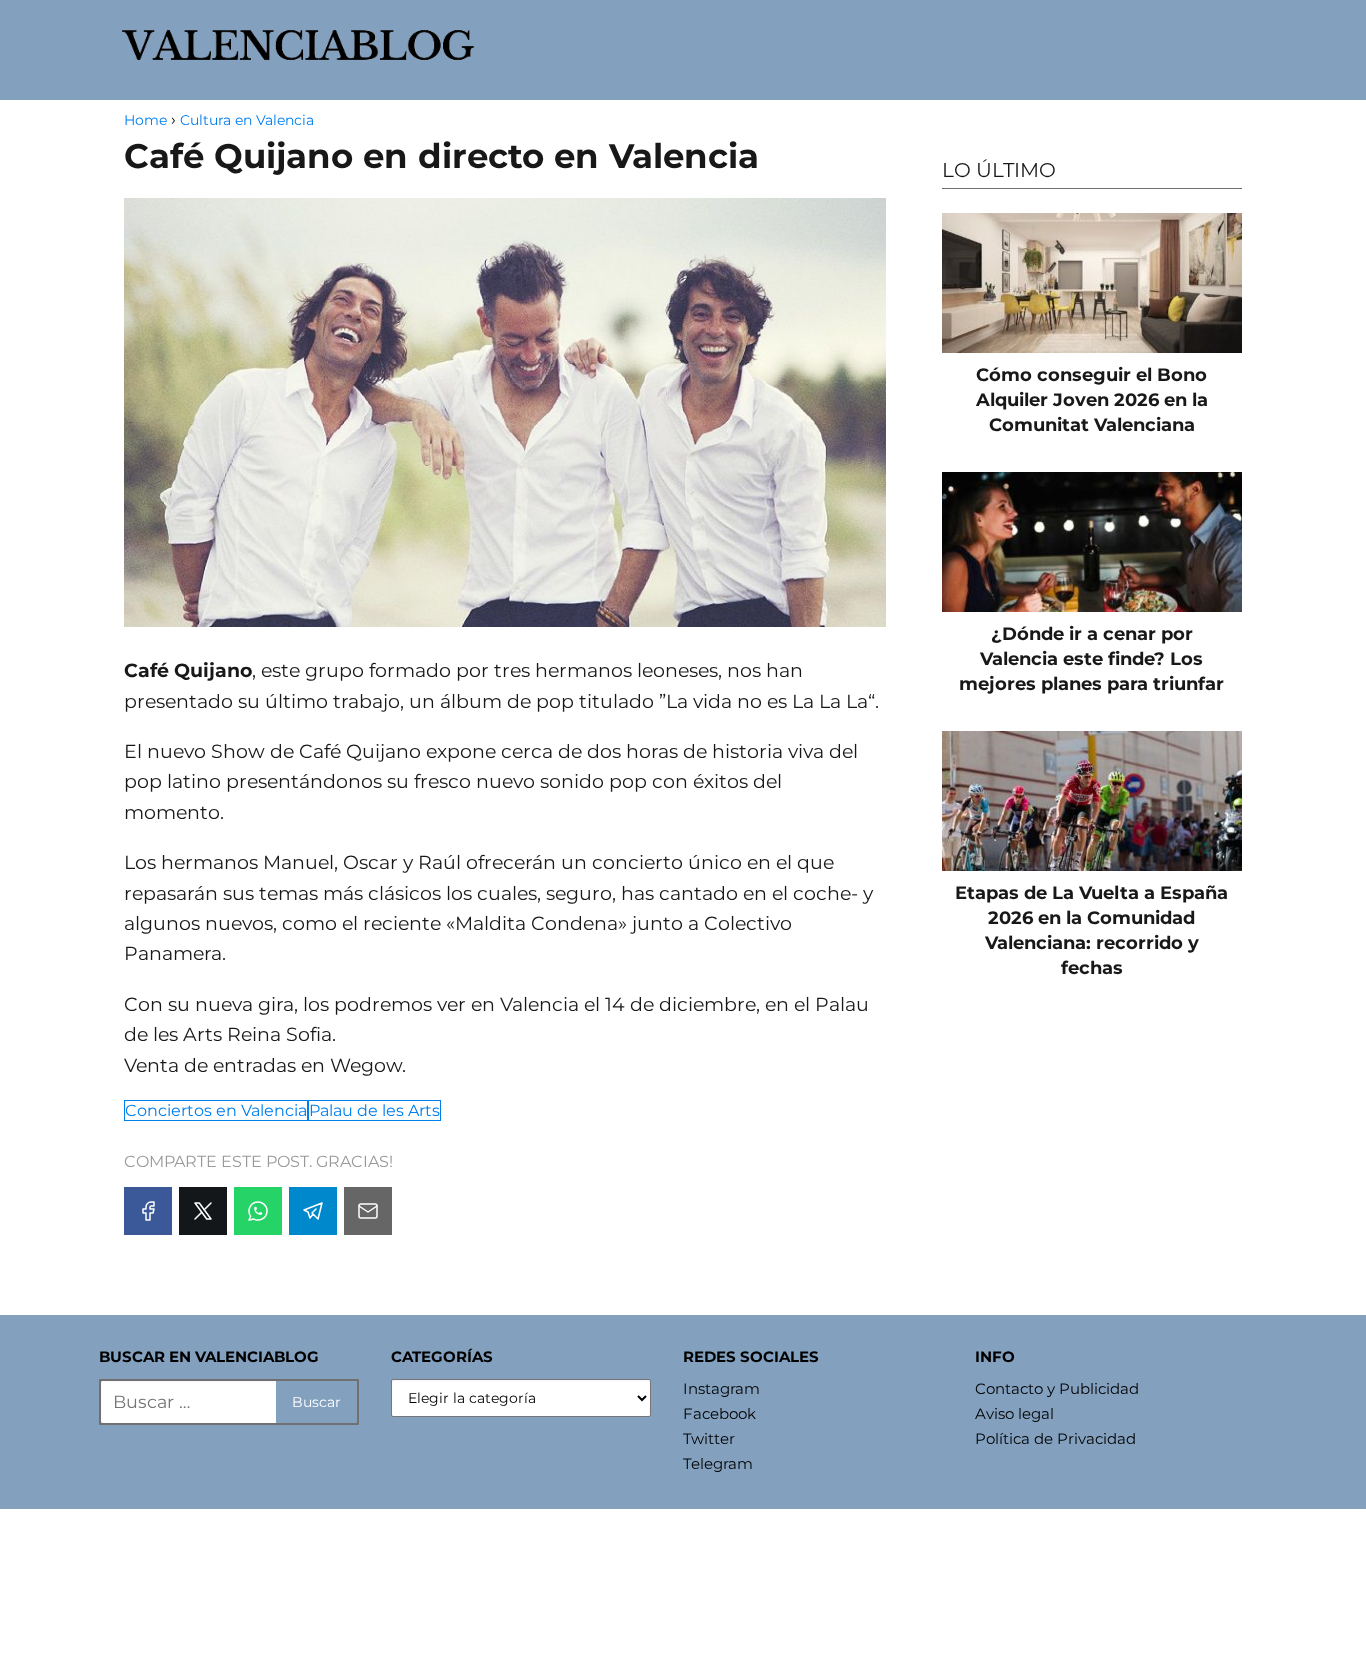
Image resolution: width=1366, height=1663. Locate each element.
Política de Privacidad (1055, 1438)
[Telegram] (313, 1211)
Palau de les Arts (374, 1110)
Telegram (718, 1463)
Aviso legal (1014, 1413)
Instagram (721, 1388)
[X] (203, 1211)
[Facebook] (148, 1211)
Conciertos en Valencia (216, 1110)
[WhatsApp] (258, 1211)
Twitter (709, 1438)
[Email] (368, 1211)
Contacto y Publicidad (1057, 1388)
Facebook (719, 1413)
